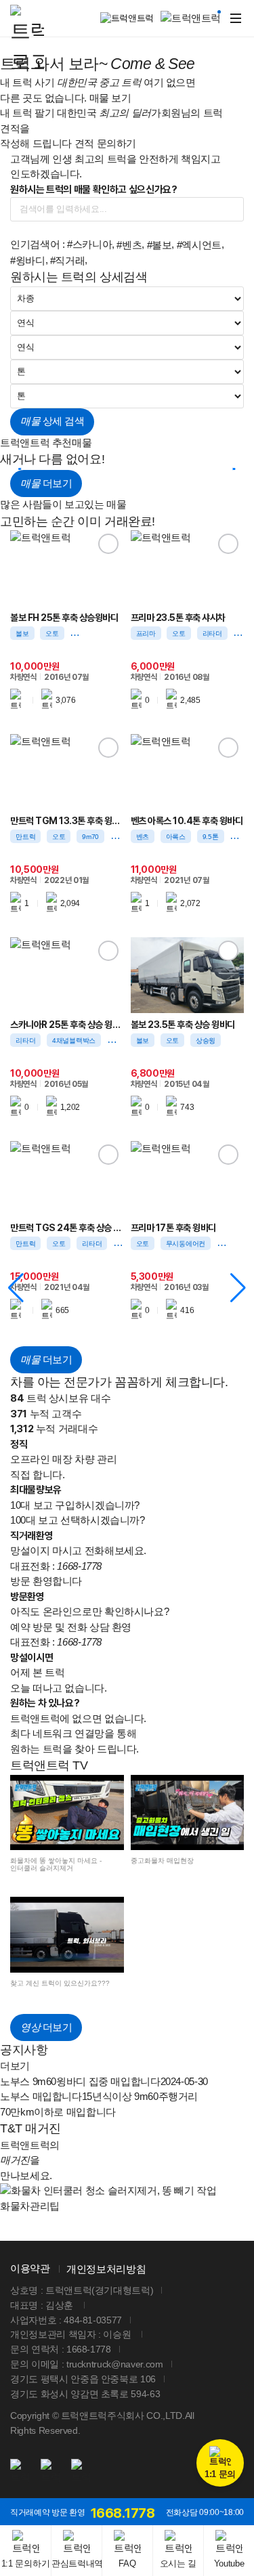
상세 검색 (52, 421)
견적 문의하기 (105, 143)
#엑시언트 (199, 245)
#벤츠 (129, 245)
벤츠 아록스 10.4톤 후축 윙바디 (187, 821)
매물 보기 (110, 98)
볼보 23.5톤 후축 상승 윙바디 (183, 1025)
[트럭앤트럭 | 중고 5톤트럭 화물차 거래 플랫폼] (27, 41)
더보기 (46, 483)
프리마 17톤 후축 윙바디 (173, 1228)
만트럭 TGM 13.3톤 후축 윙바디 (67, 821)
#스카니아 (89, 244)
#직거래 (68, 260)
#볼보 (160, 245)
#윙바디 (28, 260)
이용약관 (30, 2268)
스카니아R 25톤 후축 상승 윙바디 (67, 1025)
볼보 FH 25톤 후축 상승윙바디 (64, 618)
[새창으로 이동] (20, 2472)
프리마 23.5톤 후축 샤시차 (178, 618)
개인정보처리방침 (106, 2269)
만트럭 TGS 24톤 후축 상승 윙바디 (67, 1228)
